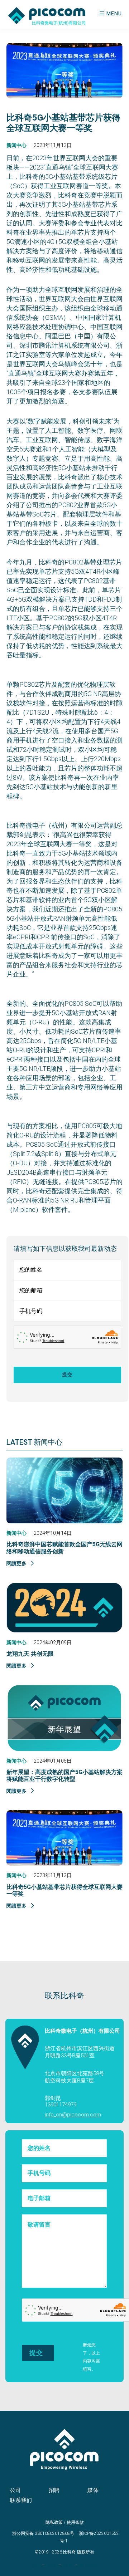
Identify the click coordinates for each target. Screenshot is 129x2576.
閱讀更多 (17, 1563)
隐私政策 (54, 2522)
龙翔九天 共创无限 (30, 1654)
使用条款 (75, 2522)
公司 (16, 2490)
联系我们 (21, 2500)
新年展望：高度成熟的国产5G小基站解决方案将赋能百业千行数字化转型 (64, 1776)
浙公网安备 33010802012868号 (43, 2533)
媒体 (93, 2490)
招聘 (54, 2490)
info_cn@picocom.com (73, 2115)
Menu (114, 14)
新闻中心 (16, 145)
